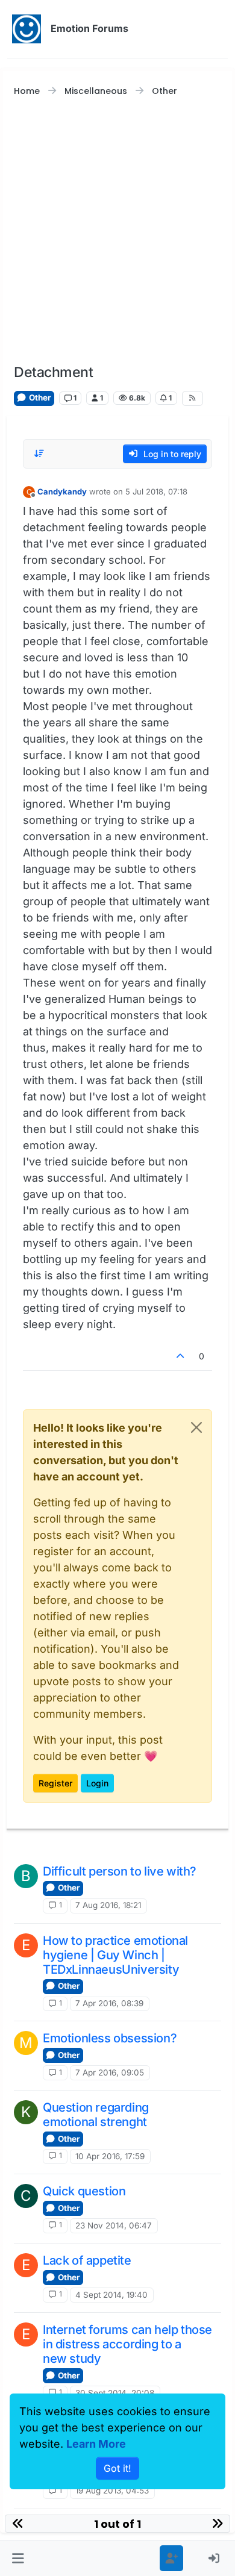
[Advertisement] (117, 231)
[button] (18, 2558)
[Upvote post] (181, 1356)
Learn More (96, 2444)
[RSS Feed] (192, 398)
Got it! (117, 2468)
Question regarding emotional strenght (96, 2115)
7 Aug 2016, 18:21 (108, 1905)
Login (97, 1783)
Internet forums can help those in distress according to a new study (127, 2344)
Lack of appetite (87, 2260)
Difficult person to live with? (120, 1871)
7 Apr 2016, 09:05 (110, 2072)
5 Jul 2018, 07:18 (156, 491)
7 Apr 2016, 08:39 (109, 2003)
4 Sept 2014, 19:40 (111, 2295)
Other (39, 398)
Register (55, 1783)
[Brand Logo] (27, 29)
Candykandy (62, 491)
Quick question (84, 2191)
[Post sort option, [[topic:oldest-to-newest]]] (39, 454)
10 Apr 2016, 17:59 (110, 2156)
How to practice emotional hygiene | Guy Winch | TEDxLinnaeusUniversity (115, 1955)
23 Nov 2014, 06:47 (114, 2225)
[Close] (196, 1427)
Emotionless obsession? (110, 2038)
